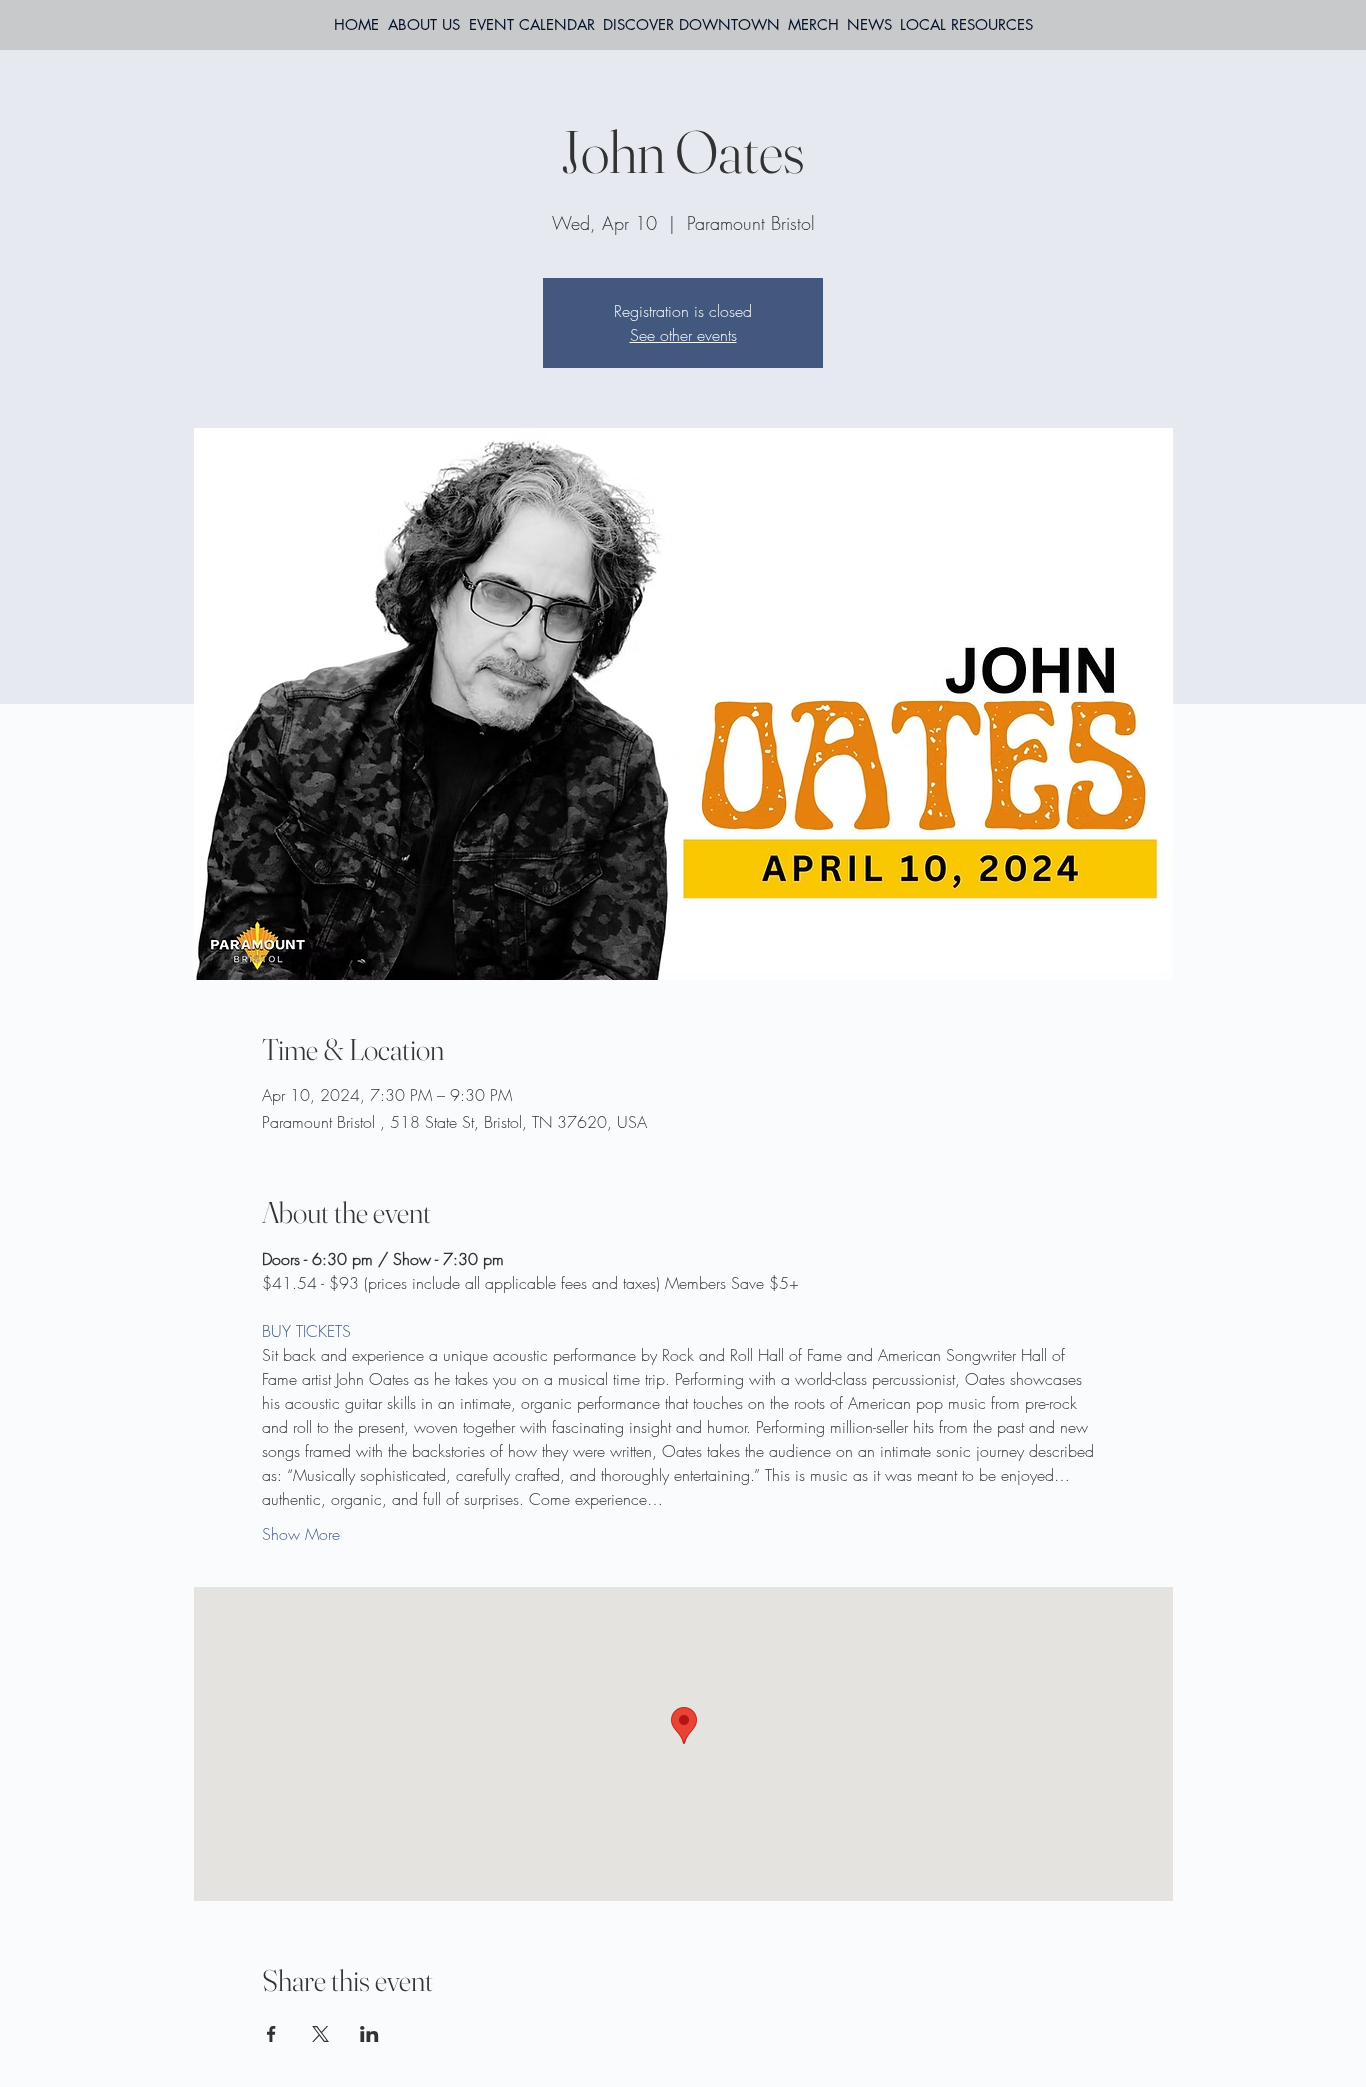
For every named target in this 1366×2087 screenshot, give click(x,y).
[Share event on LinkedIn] (369, 2034)
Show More (301, 1534)
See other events (683, 335)
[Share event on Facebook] (271, 2034)
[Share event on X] (320, 2034)
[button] (966, 25)
